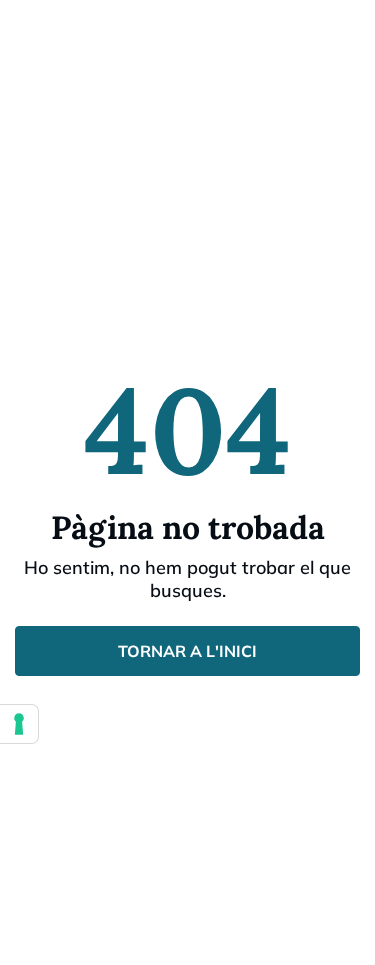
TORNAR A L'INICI (187, 651)
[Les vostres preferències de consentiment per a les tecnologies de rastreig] (19, 724)
